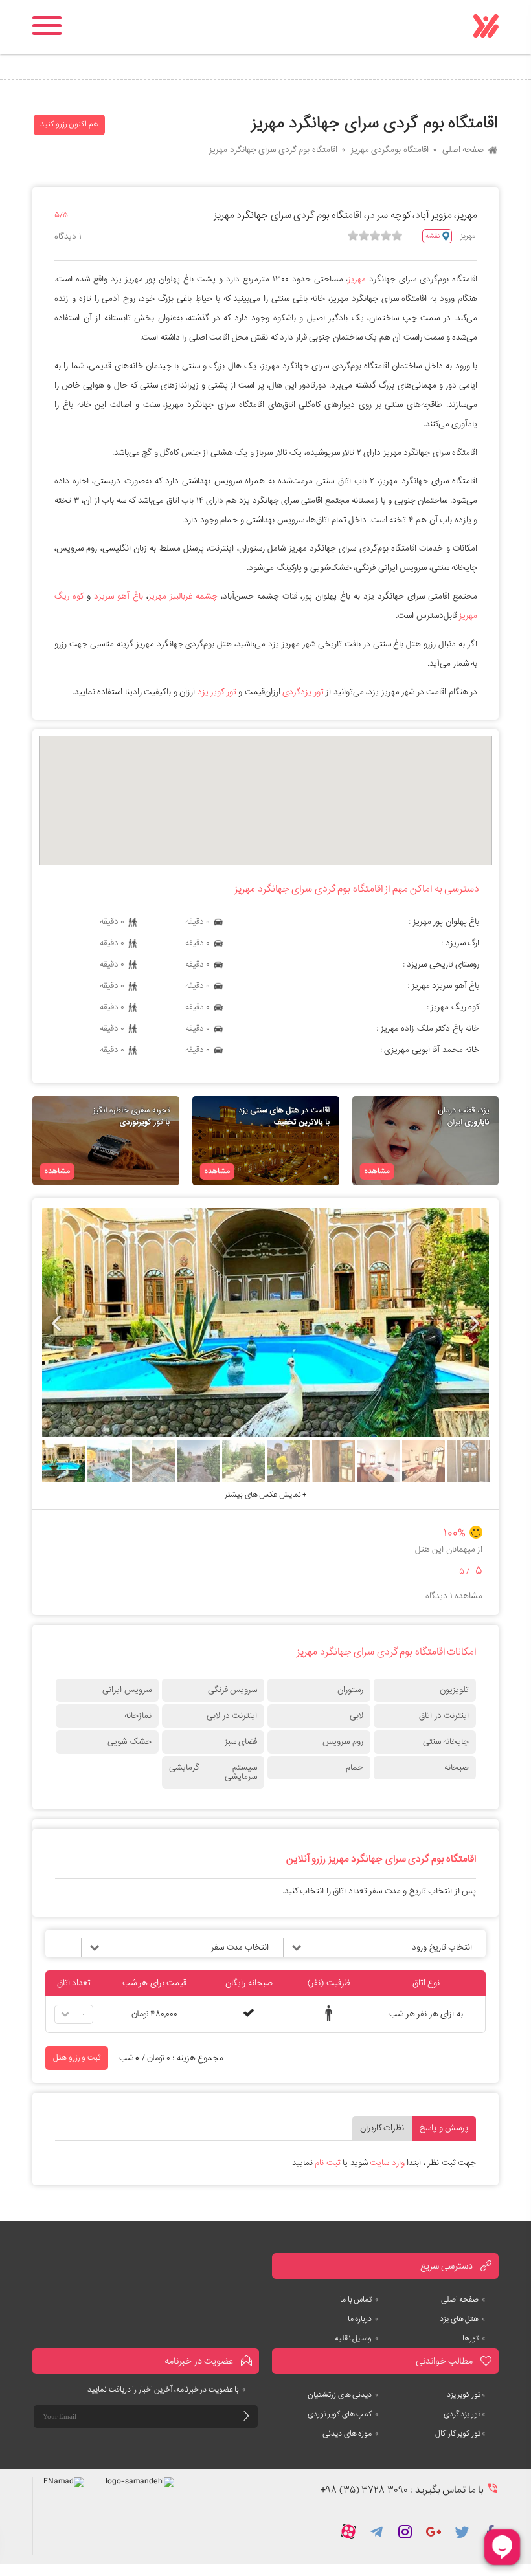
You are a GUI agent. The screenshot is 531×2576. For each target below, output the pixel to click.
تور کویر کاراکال (460, 2434)
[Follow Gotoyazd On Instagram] (405, 2531)
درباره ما (363, 2319)
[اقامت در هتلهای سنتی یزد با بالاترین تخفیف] (266, 1141)
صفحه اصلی (463, 150)
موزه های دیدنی (351, 2434)
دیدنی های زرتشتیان (343, 2395)
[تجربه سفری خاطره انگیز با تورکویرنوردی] (106, 1141)
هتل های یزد (463, 2319)
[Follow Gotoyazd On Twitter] (462, 2531)
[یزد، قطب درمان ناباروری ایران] (426, 1141)
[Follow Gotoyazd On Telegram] (377, 2531)
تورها (474, 2339)
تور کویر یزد (217, 692)
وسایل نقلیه (357, 2339)
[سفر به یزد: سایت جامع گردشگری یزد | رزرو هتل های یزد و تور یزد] (486, 27)
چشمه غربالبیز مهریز (183, 596)
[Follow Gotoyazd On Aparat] (348, 2531)
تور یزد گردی (465, 2414)
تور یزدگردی (303, 692)
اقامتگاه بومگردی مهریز (390, 150)
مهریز (357, 279)
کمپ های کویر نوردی (343, 2414)
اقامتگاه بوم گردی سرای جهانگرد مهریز (273, 150)
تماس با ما (359, 2300)
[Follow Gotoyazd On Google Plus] (434, 2531)
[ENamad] (63, 2516)
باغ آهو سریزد (119, 596)
